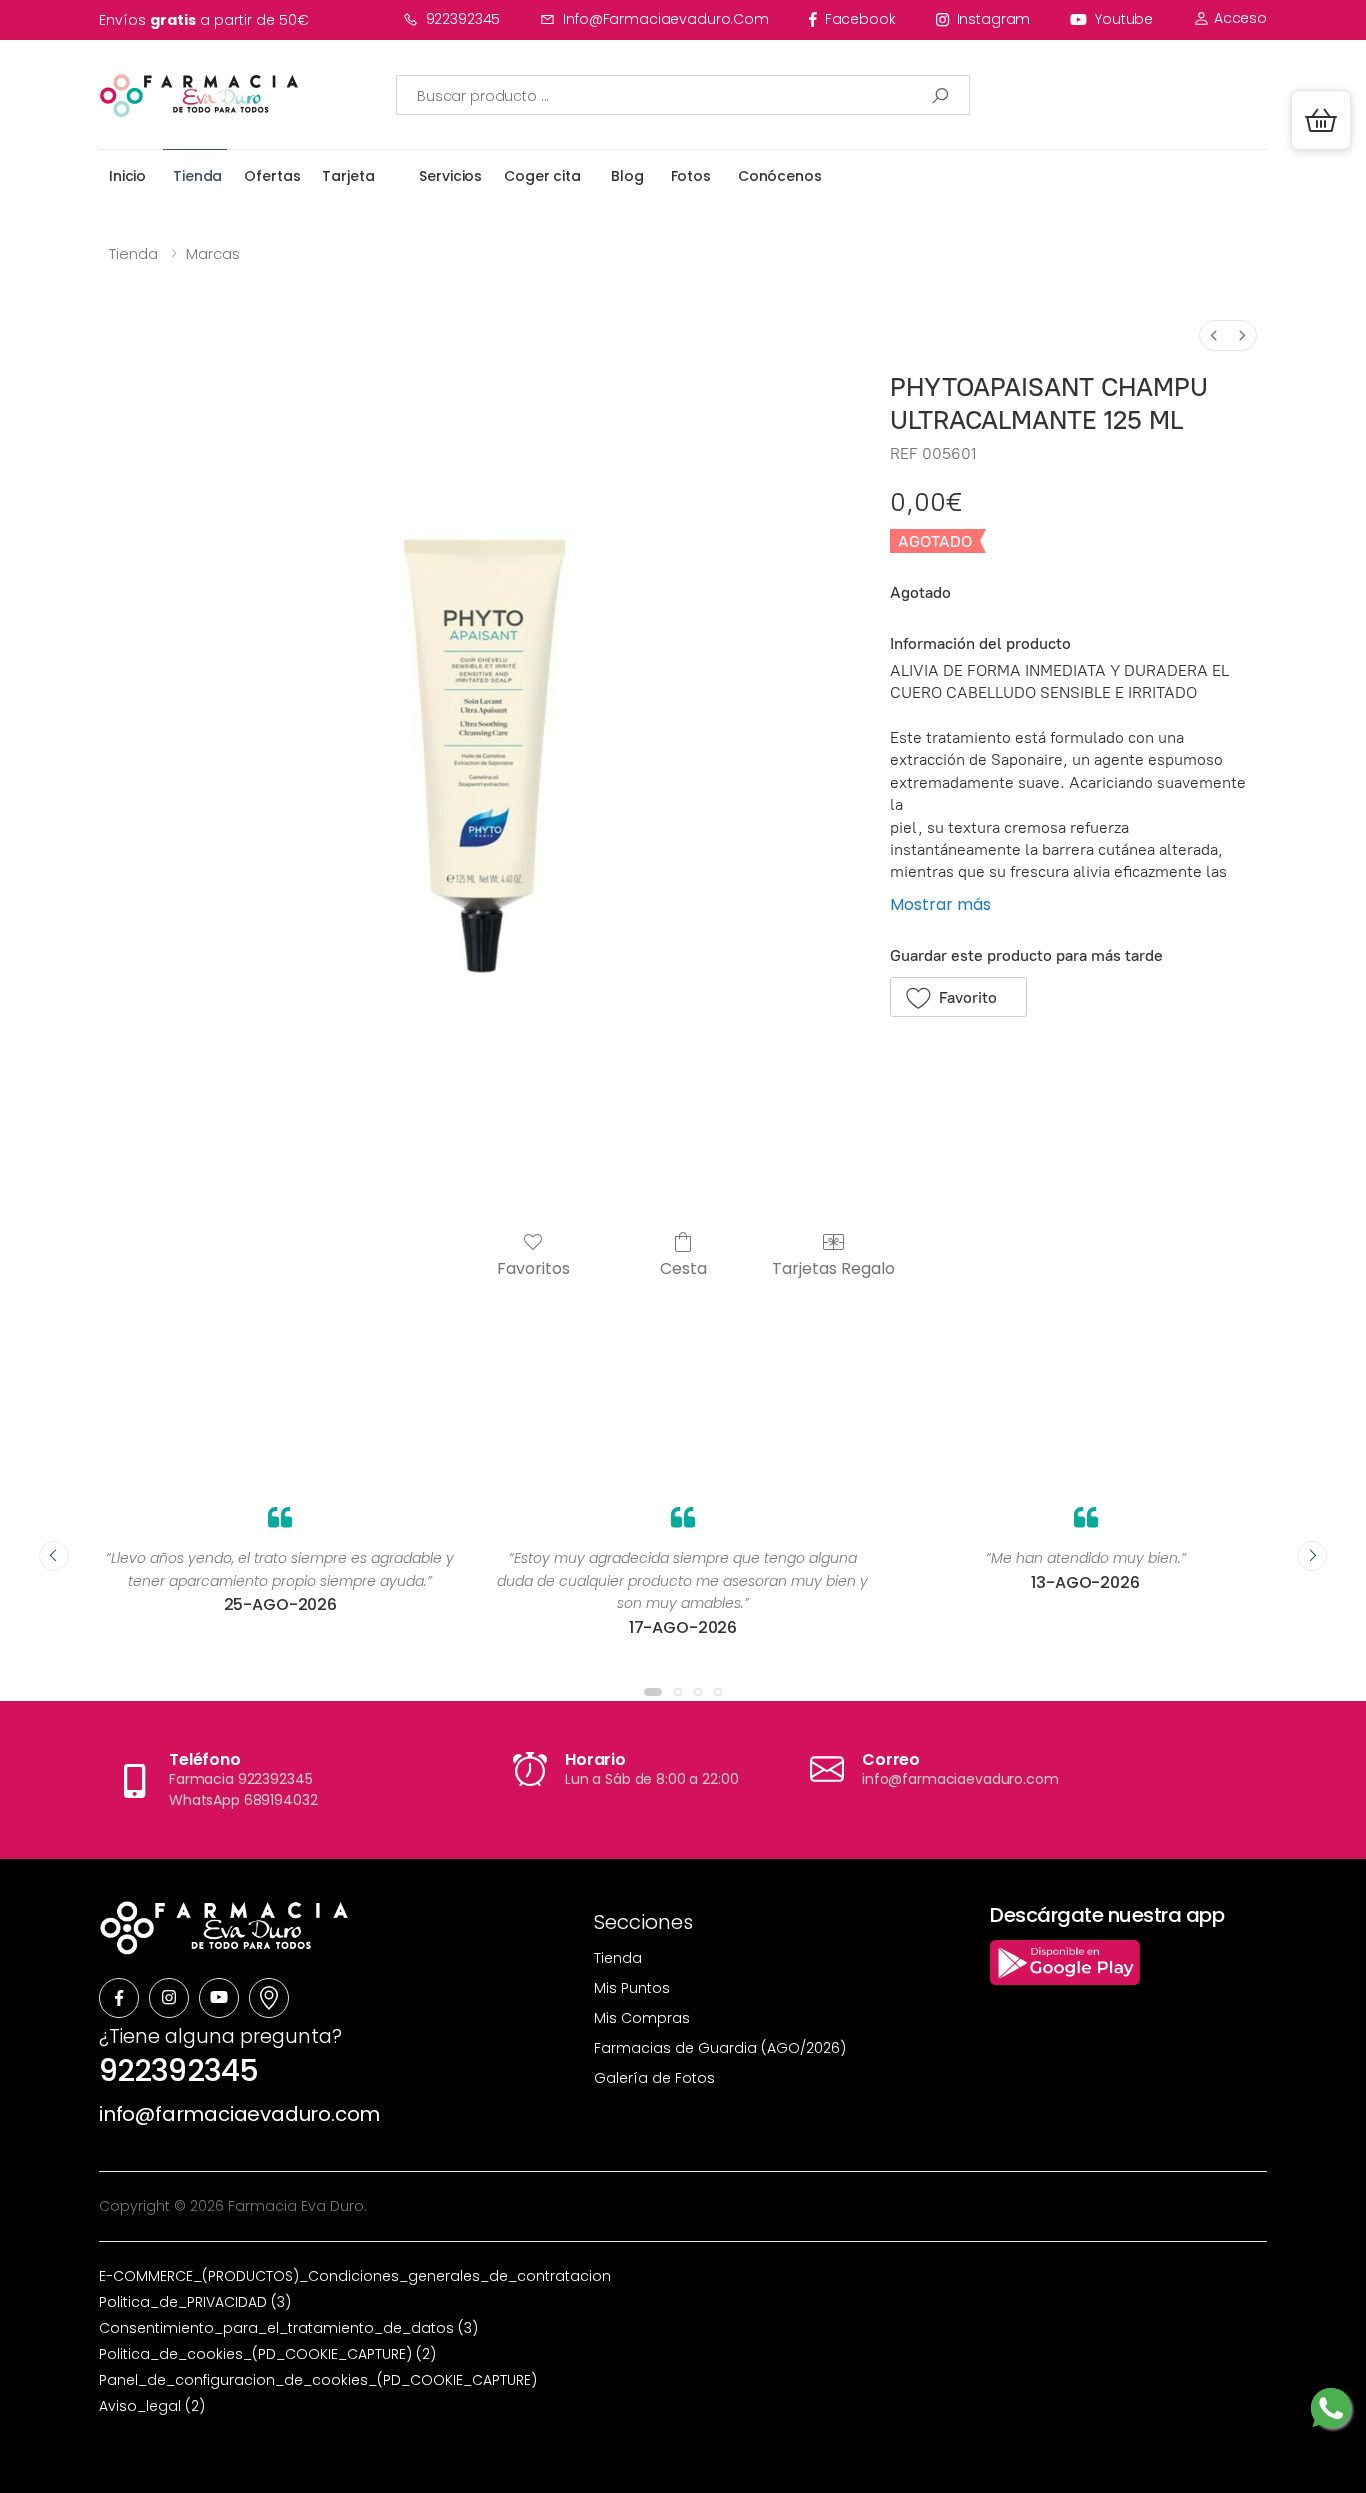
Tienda (197, 176)
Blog (627, 176)
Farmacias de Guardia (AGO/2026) (720, 2048)
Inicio (127, 176)
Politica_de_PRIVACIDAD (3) (195, 2302)
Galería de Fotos (654, 2078)
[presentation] (54, 1556)
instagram (994, 19)
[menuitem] (1214, 335)
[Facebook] (119, 1998)
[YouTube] (219, 1998)
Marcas (213, 253)
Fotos (691, 176)
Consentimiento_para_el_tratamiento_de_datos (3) (288, 2328)
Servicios (450, 176)
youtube (1124, 19)
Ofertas (272, 176)
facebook (860, 19)
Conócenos (780, 176)
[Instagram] (169, 1998)
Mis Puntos (632, 1988)
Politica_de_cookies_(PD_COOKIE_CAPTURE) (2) (267, 2354)
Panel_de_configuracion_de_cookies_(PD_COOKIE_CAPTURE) (318, 2380)
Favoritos (533, 1267)
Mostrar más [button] (940, 904)
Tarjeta (348, 176)
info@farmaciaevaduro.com (666, 19)
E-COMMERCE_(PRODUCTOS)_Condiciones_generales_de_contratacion (355, 2276)
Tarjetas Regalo (833, 1267)
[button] (1321, 120)
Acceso (1238, 18)
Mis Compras (642, 2018)
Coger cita (542, 176)
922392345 (463, 19)
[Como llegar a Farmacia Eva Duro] (269, 1998)
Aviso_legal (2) (152, 2406)
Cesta (683, 1267)
